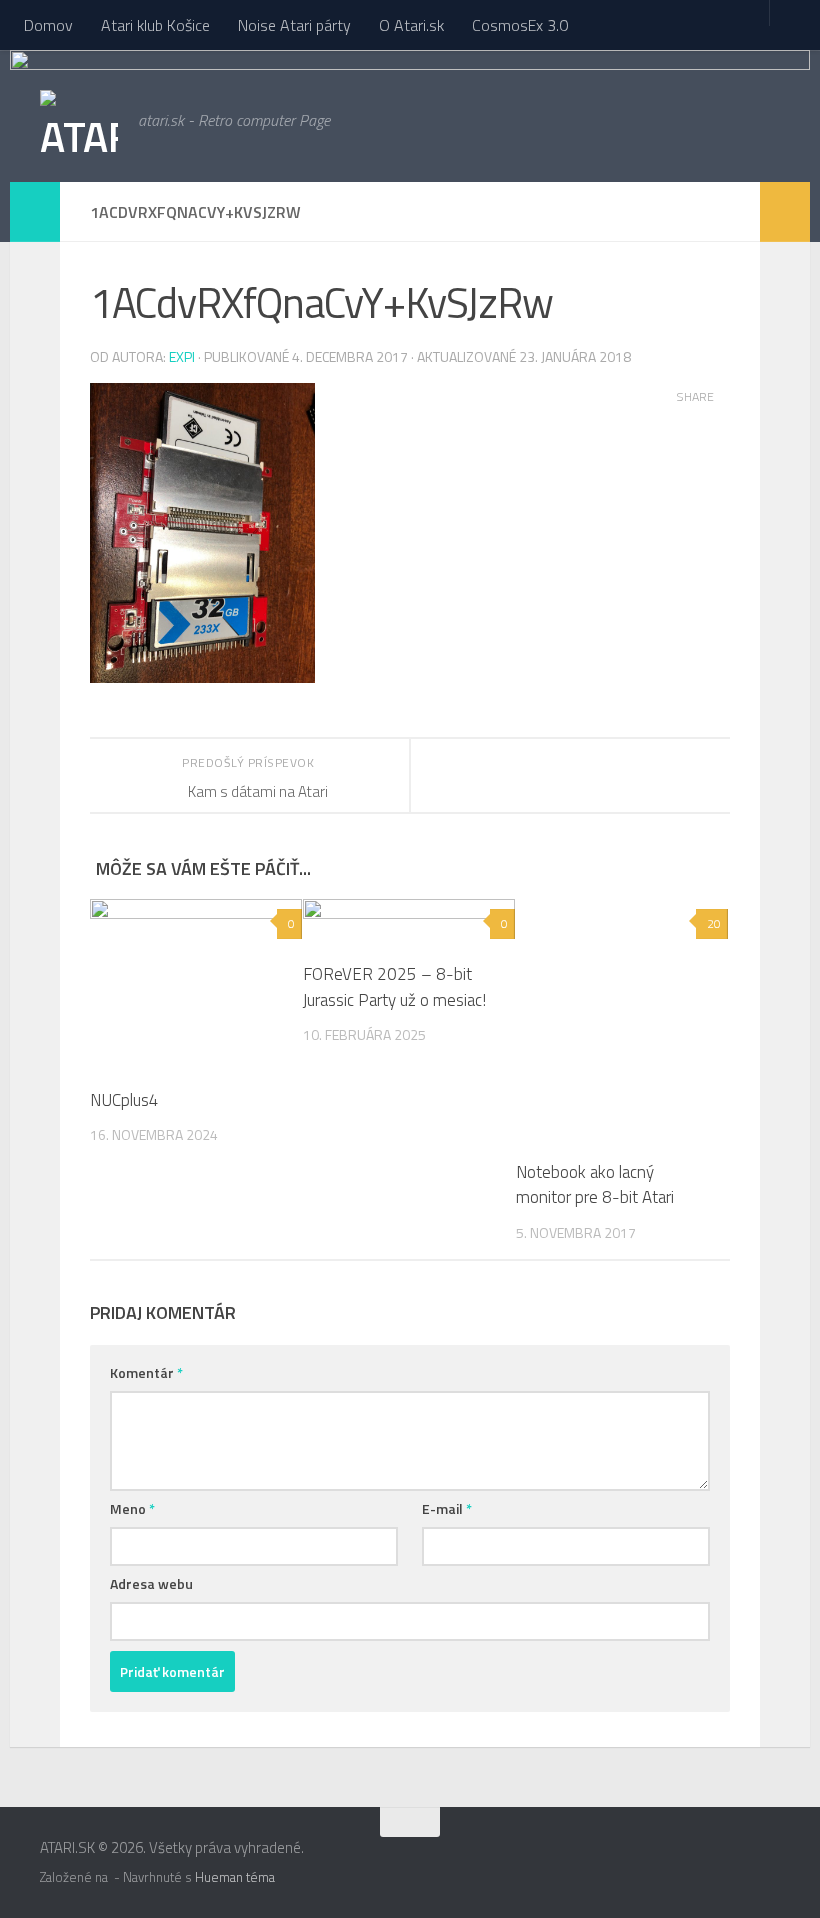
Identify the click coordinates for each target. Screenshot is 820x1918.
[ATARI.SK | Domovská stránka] (79, 135)
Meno (132, 1508)
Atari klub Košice (155, 25)
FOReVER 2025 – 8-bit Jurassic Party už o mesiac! (394, 987)
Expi (182, 356)
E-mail (447, 1508)
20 (714, 923)
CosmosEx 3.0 (520, 25)
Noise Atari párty (294, 25)
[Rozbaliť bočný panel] (35, 212)
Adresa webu (151, 1583)
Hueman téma (235, 1877)
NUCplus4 (124, 1100)
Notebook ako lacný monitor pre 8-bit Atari (595, 1185)
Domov (48, 25)
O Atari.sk (411, 25)
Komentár (146, 1372)
